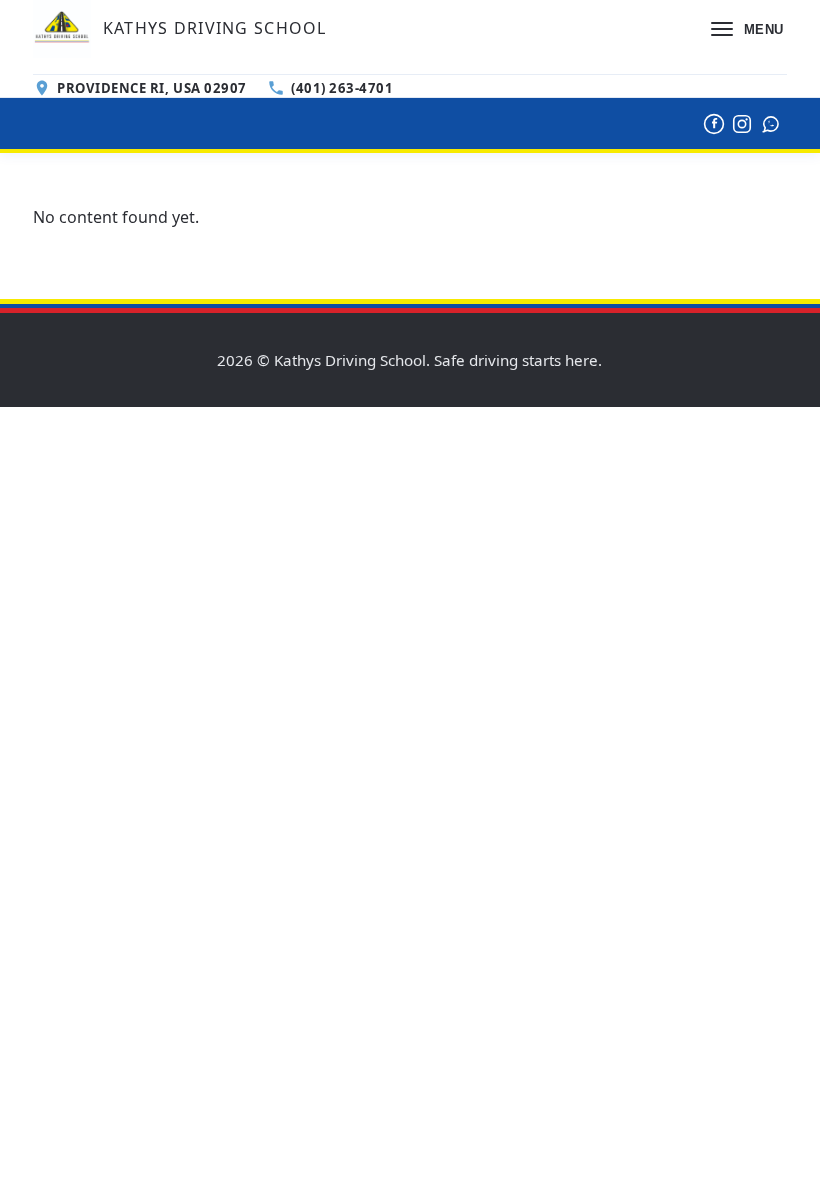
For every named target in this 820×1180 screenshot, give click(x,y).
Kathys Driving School (215, 28)
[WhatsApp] (771, 124)
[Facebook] (714, 124)
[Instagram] (742, 124)
